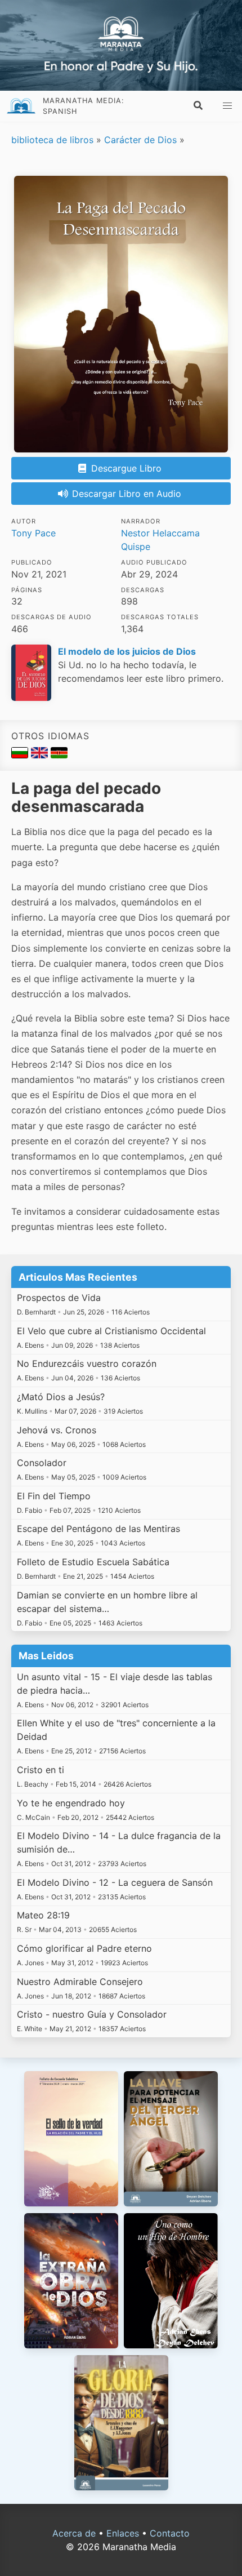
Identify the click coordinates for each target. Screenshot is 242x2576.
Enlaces (123, 2533)
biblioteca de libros (52, 140)
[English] (41, 755)
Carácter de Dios (140, 140)
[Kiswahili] (59, 755)
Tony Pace (33, 533)
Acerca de (74, 2533)
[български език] (21, 755)
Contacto (170, 2533)
